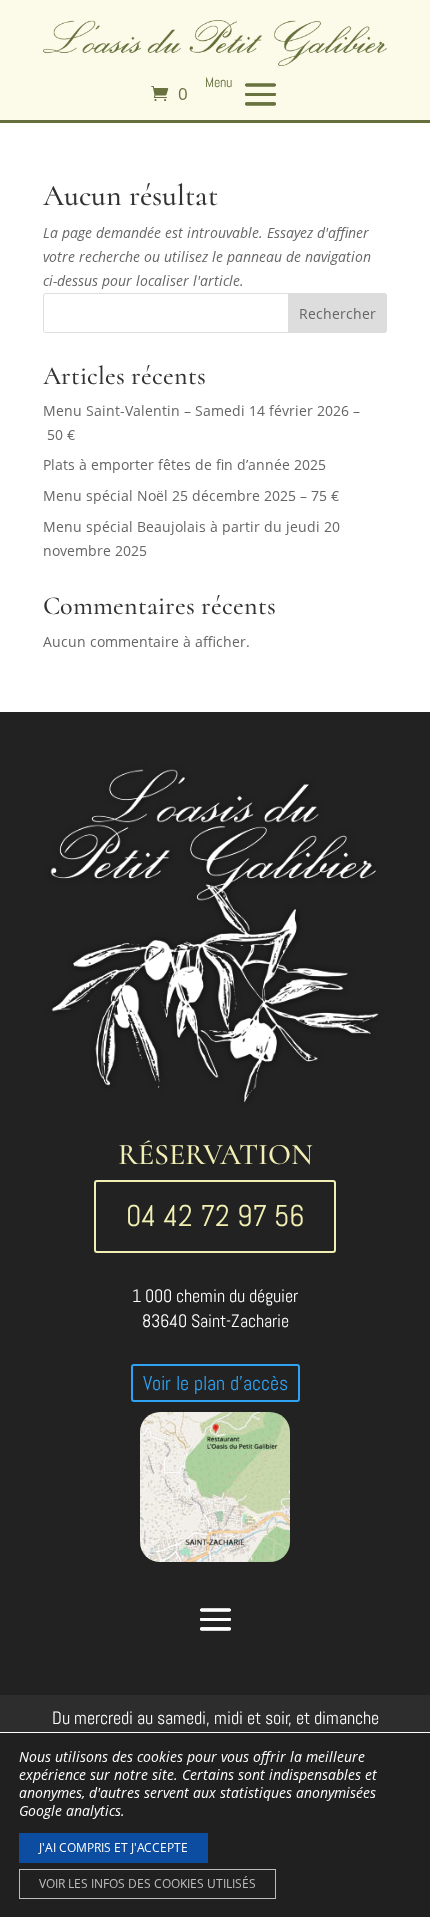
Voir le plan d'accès (215, 1383)
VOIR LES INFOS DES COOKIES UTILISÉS (147, 1883)
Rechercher (337, 313)
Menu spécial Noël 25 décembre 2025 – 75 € (191, 495)
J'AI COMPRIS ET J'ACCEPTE (113, 1847)
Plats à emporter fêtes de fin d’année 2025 (184, 464)
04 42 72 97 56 (215, 1216)
